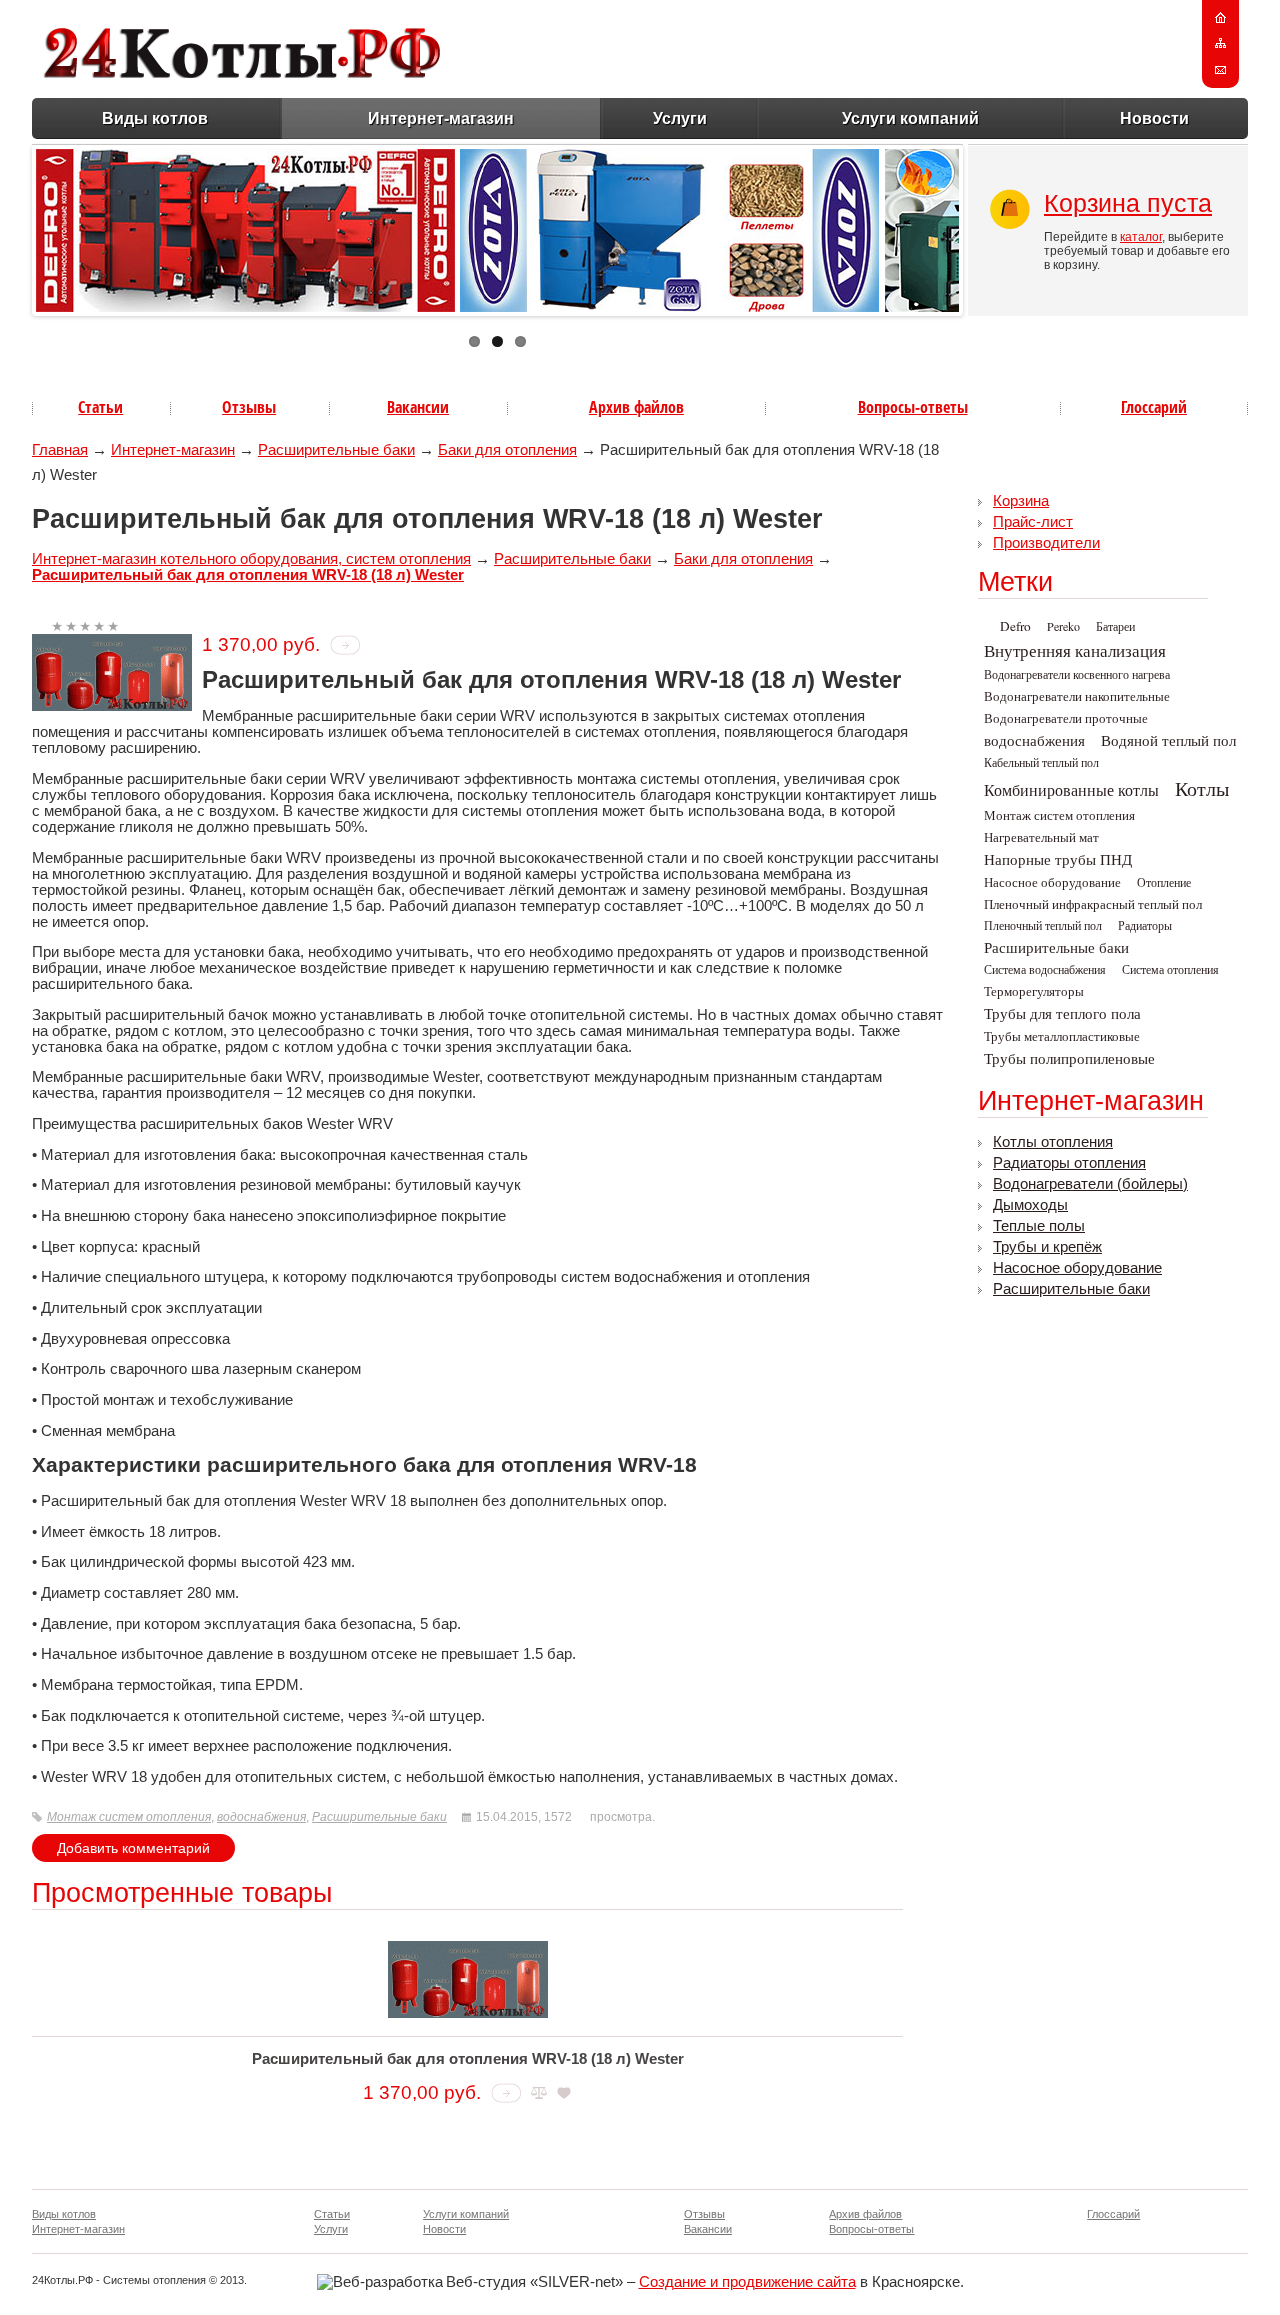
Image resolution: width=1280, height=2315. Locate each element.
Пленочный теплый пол (1043, 925)
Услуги (680, 118)
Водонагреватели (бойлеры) (1090, 1184)
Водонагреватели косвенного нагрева (1077, 674)
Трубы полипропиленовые (1069, 1058)
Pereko (1063, 626)
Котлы (1202, 788)
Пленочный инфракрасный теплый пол (1093, 904)
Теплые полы (1039, 1226)
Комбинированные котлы (1071, 789)
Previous (15, 226)
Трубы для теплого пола (1062, 1013)
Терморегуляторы (1034, 991)
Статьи (100, 407)
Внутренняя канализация (1075, 650)
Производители (1046, 543)
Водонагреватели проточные (1066, 718)
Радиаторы (1145, 925)
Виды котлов (155, 118)
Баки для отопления (507, 450)
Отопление (1164, 882)
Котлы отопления (1053, 1142)
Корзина (1021, 501)
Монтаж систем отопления (129, 1817)
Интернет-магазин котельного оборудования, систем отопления (251, 559)
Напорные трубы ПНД (1058, 859)
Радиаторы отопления (1069, 1163)
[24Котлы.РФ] (242, 73)
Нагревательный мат (1041, 837)
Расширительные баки (336, 450)
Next (980, 226)
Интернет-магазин (441, 118)
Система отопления (1170, 969)
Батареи (1115, 626)
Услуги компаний (910, 118)
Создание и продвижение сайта (747, 2282)
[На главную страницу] (1220, 18)
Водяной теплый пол (1168, 740)
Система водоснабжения (1045, 969)
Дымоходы (1030, 1205)
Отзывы (249, 407)
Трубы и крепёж (1047, 1247)
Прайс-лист (1033, 522)
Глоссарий (1154, 407)
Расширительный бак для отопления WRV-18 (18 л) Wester (248, 575)
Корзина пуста (1128, 203)
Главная (60, 450)
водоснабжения (261, 1817)
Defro (1015, 626)
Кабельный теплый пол (1041, 762)
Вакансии (418, 407)
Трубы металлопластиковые (1062, 1036)
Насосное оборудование (1052, 882)
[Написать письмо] (1220, 70)
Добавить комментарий (133, 1848)
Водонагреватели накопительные (1077, 696)
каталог (1141, 237)
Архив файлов (636, 407)
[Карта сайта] (1220, 44)
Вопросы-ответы (913, 407)
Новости (1154, 118)
